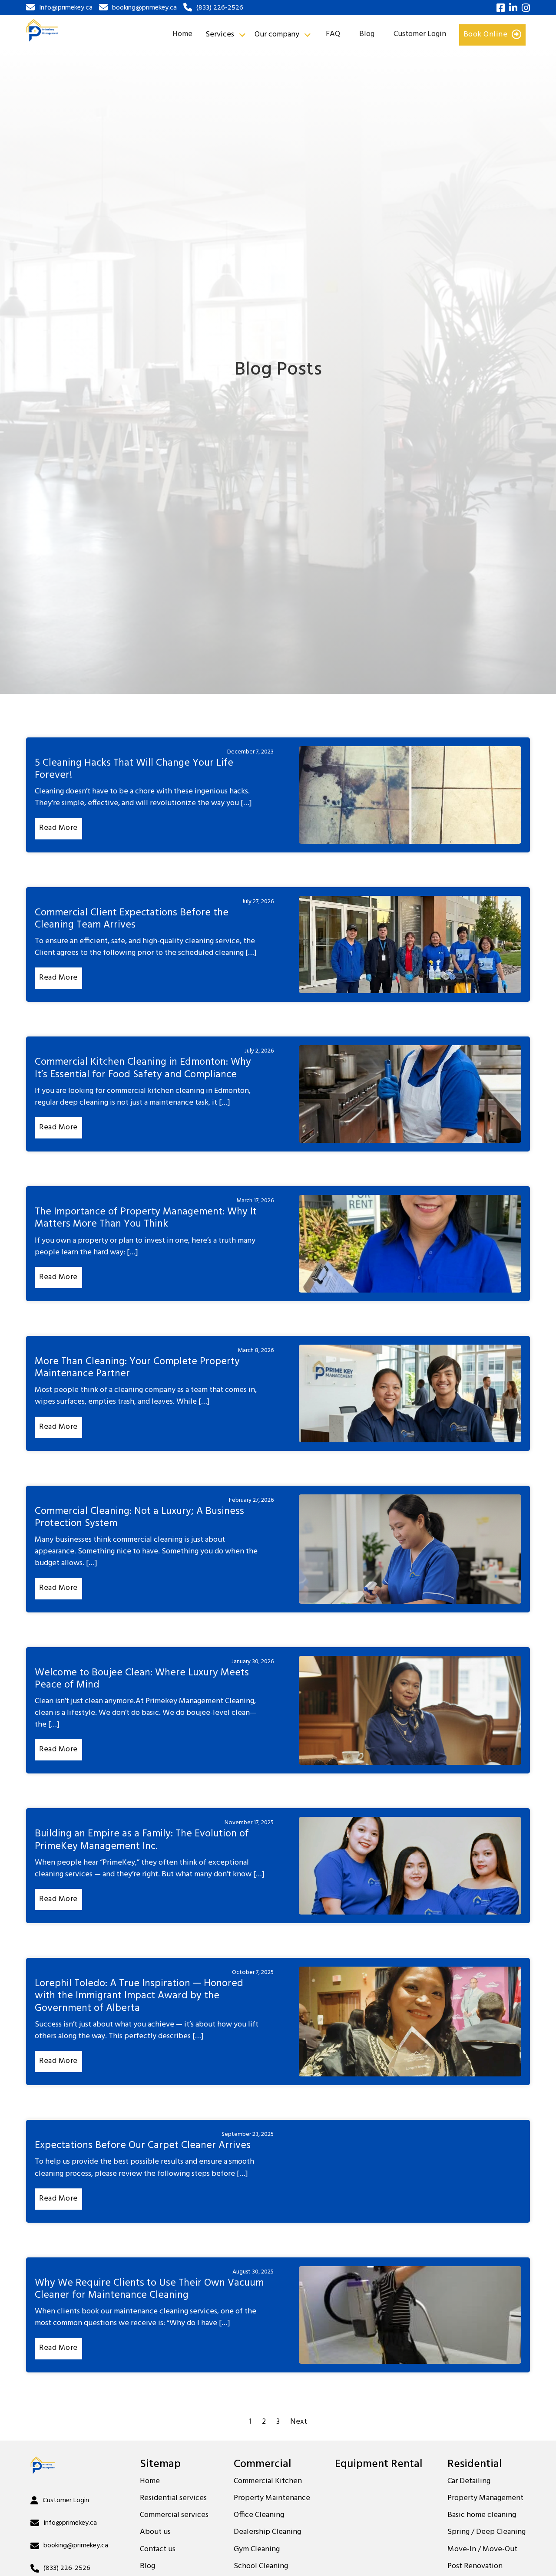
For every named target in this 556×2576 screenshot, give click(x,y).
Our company (277, 35)
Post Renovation (475, 2566)
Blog (367, 34)
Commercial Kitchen (268, 2481)
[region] (113, 2513)
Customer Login (420, 34)
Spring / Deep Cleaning (486, 2532)
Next (299, 2422)
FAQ (333, 34)
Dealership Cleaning (267, 2532)
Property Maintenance (272, 2498)
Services (220, 35)
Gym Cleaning (257, 2550)
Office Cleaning (259, 2515)
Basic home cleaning (482, 2515)
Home (182, 34)
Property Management (485, 2498)
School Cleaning (261, 2566)
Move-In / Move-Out (482, 2550)
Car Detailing (469, 2481)
